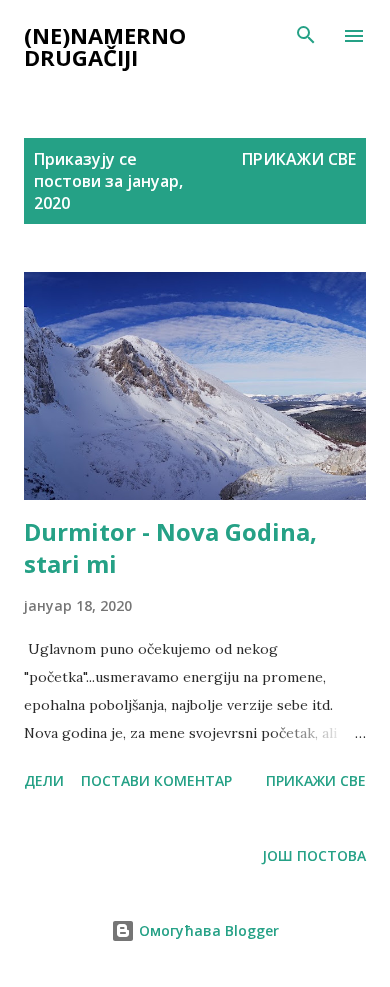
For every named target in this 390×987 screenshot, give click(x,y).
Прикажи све (299, 159)
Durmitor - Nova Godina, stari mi (170, 547)
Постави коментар (156, 780)
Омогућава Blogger (207, 930)
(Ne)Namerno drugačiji (105, 46)
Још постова (314, 855)
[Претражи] (306, 36)
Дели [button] (44, 780)
